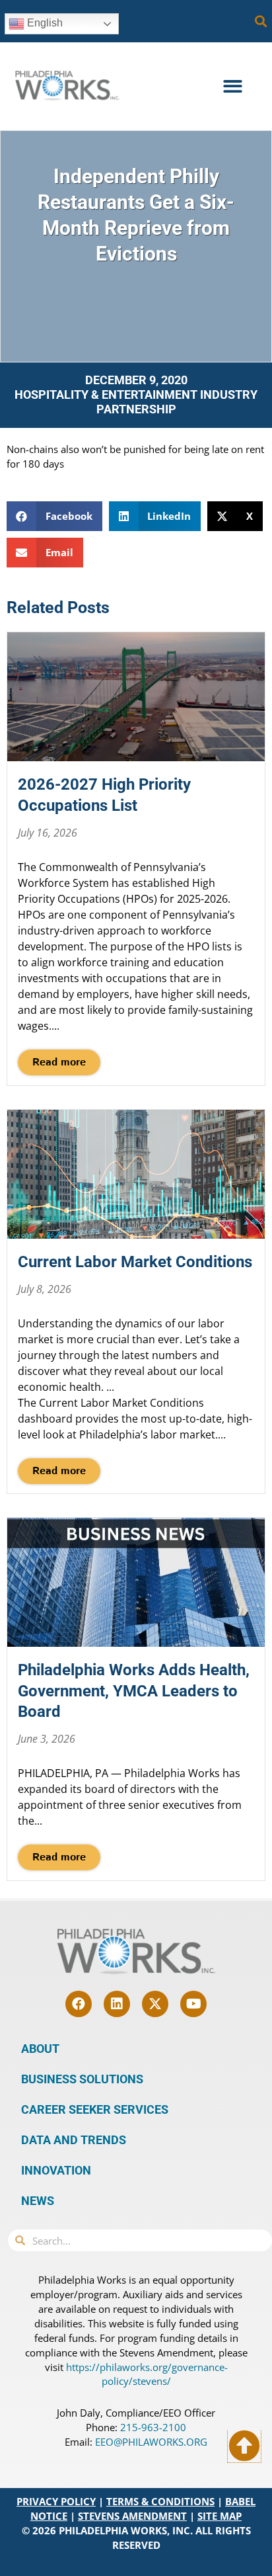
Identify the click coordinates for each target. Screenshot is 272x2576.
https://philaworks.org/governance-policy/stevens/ (147, 2374)
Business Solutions (82, 2079)
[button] (261, 21)
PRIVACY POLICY (56, 2501)
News (38, 2201)
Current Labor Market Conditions (135, 1262)
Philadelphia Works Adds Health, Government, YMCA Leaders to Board (134, 1690)
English (44, 23)
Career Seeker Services (95, 2109)
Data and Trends (74, 2140)
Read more (59, 1062)
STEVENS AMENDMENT (132, 2516)
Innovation (56, 2170)
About (40, 2049)
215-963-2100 (153, 2427)
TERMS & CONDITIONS (160, 2501)
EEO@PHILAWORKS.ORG (151, 2442)
